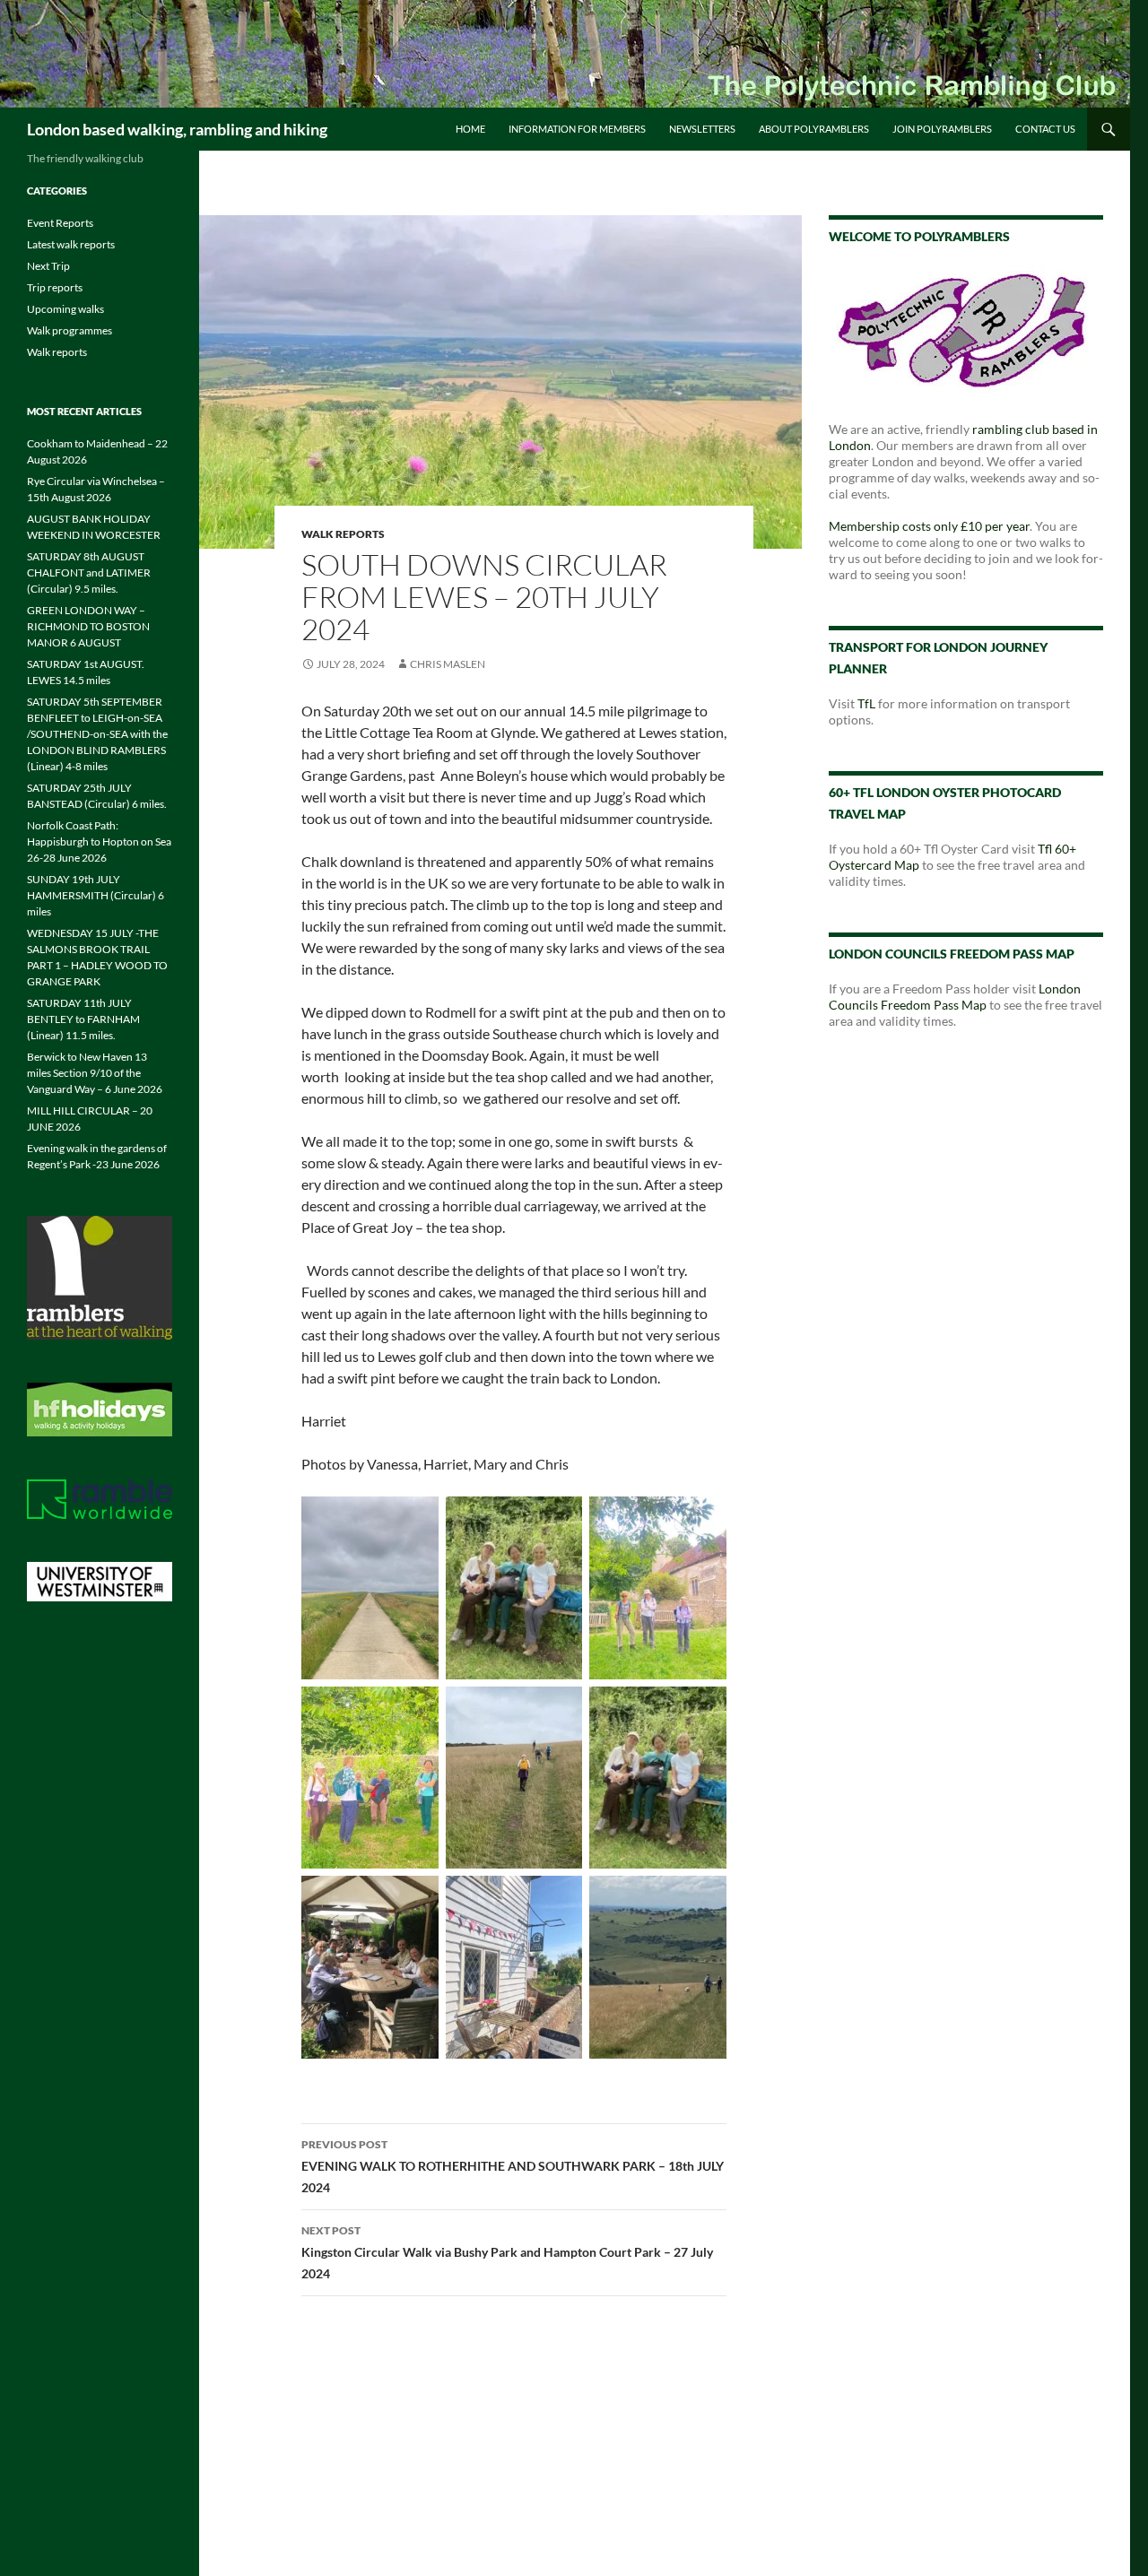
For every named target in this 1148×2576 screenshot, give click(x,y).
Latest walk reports (71, 244)
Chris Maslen (448, 664)
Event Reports (60, 223)
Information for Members (577, 129)
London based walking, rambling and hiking (177, 129)
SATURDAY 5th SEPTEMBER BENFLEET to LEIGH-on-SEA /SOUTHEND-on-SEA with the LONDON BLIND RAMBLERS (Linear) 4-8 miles (97, 734)
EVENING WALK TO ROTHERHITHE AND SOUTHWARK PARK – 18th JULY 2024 (513, 2166)
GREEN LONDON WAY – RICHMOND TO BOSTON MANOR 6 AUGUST (88, 626)
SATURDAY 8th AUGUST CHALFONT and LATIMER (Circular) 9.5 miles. (89, 572)
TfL (866, 703)
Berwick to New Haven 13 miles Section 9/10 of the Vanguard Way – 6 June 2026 (95, 1073)
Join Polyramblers (942, 129)
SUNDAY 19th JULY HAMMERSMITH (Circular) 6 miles (96, 895)
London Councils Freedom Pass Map (955, 997)
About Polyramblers (814, 129)
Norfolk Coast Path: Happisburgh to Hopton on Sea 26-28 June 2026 (99, 841)
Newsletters (702, 129)
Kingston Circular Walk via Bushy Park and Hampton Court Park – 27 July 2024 (507, 2252)
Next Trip (48, 266)
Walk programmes (70, 330)
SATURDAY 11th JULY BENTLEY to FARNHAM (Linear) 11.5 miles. (83, 1019)
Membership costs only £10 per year (929, 526)
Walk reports (343, 534)
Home (470, 129)
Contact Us (1045, 129)
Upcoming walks (65, 309)
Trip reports (55, 287)
